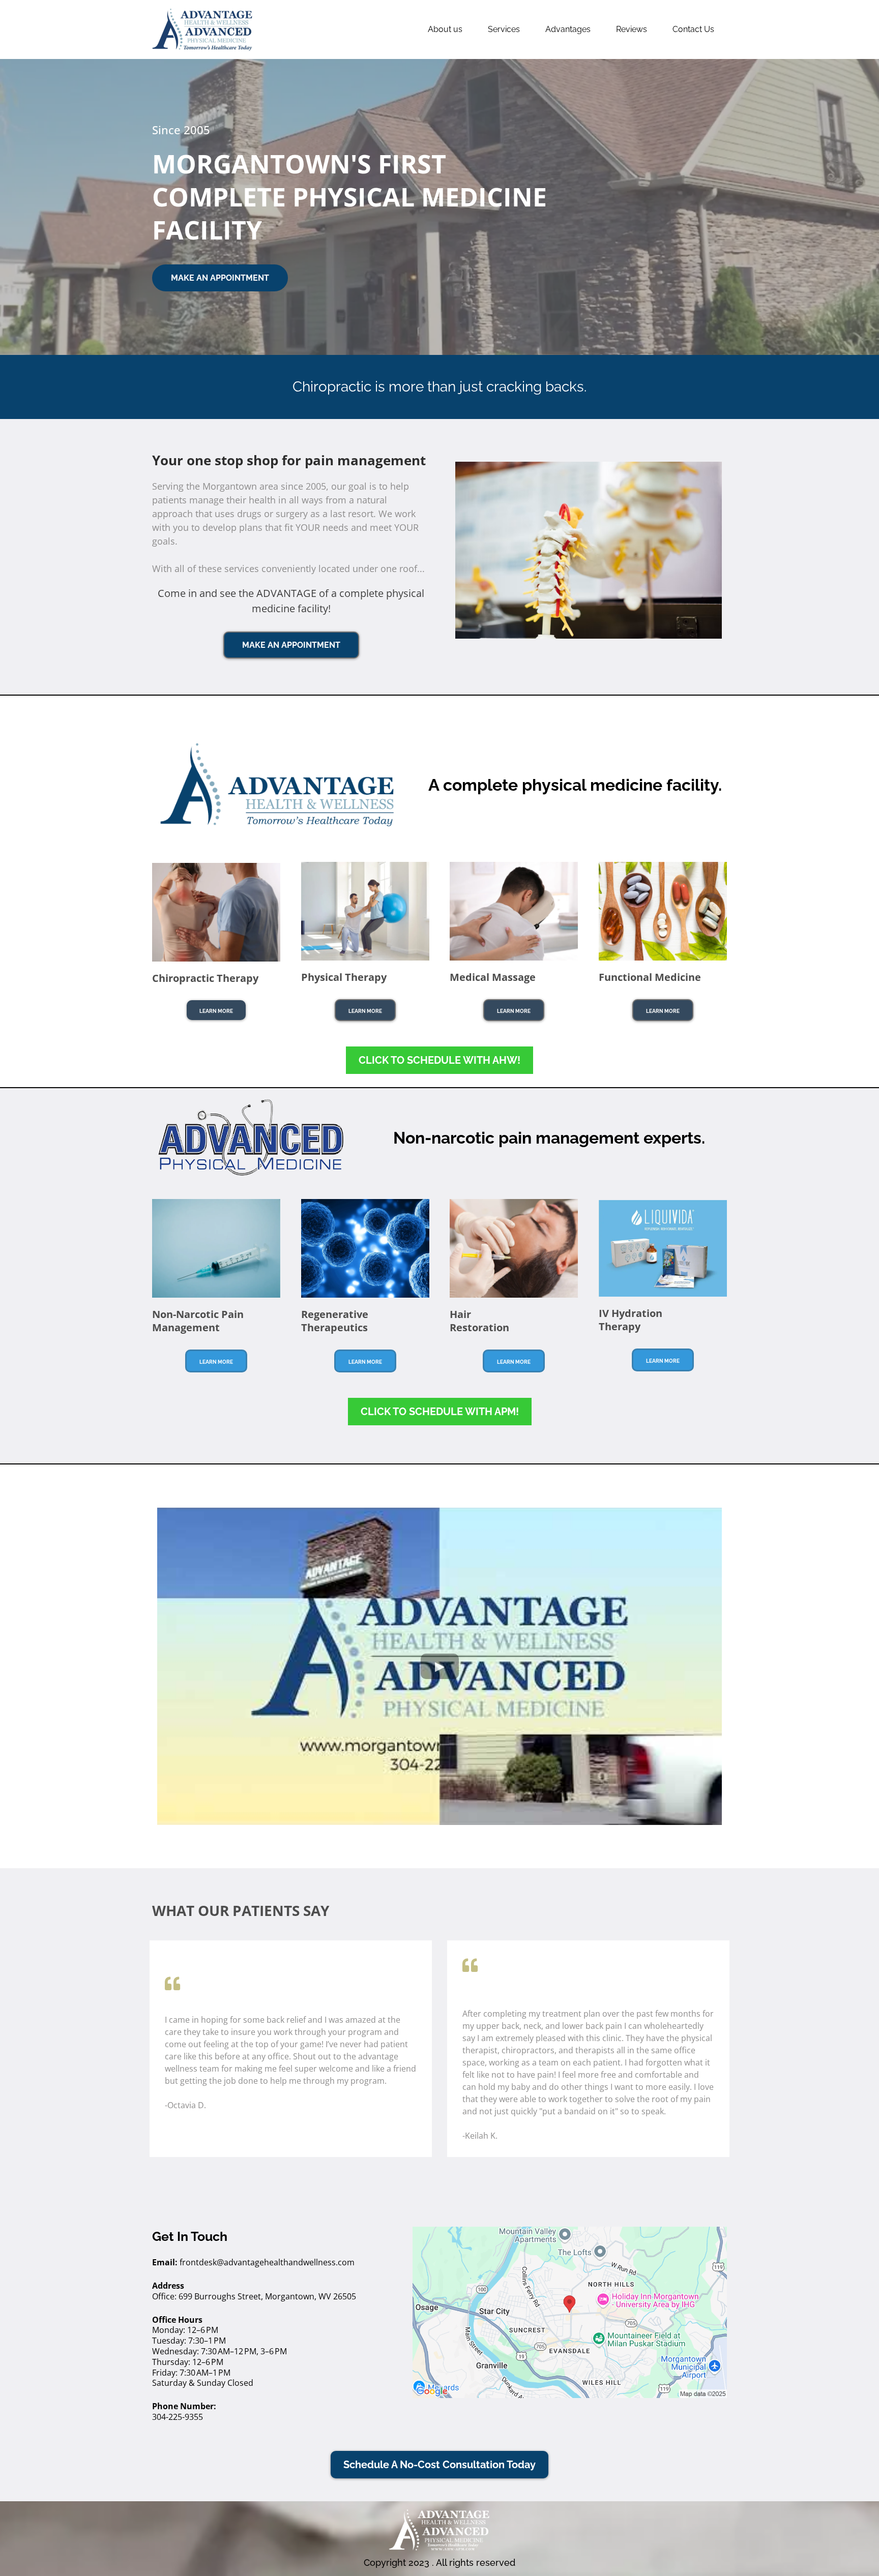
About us (445, 29)
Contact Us (693, 29)
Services (504, 29)
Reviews (632, 29)
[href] (570, 2312)
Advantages (568, 29)
